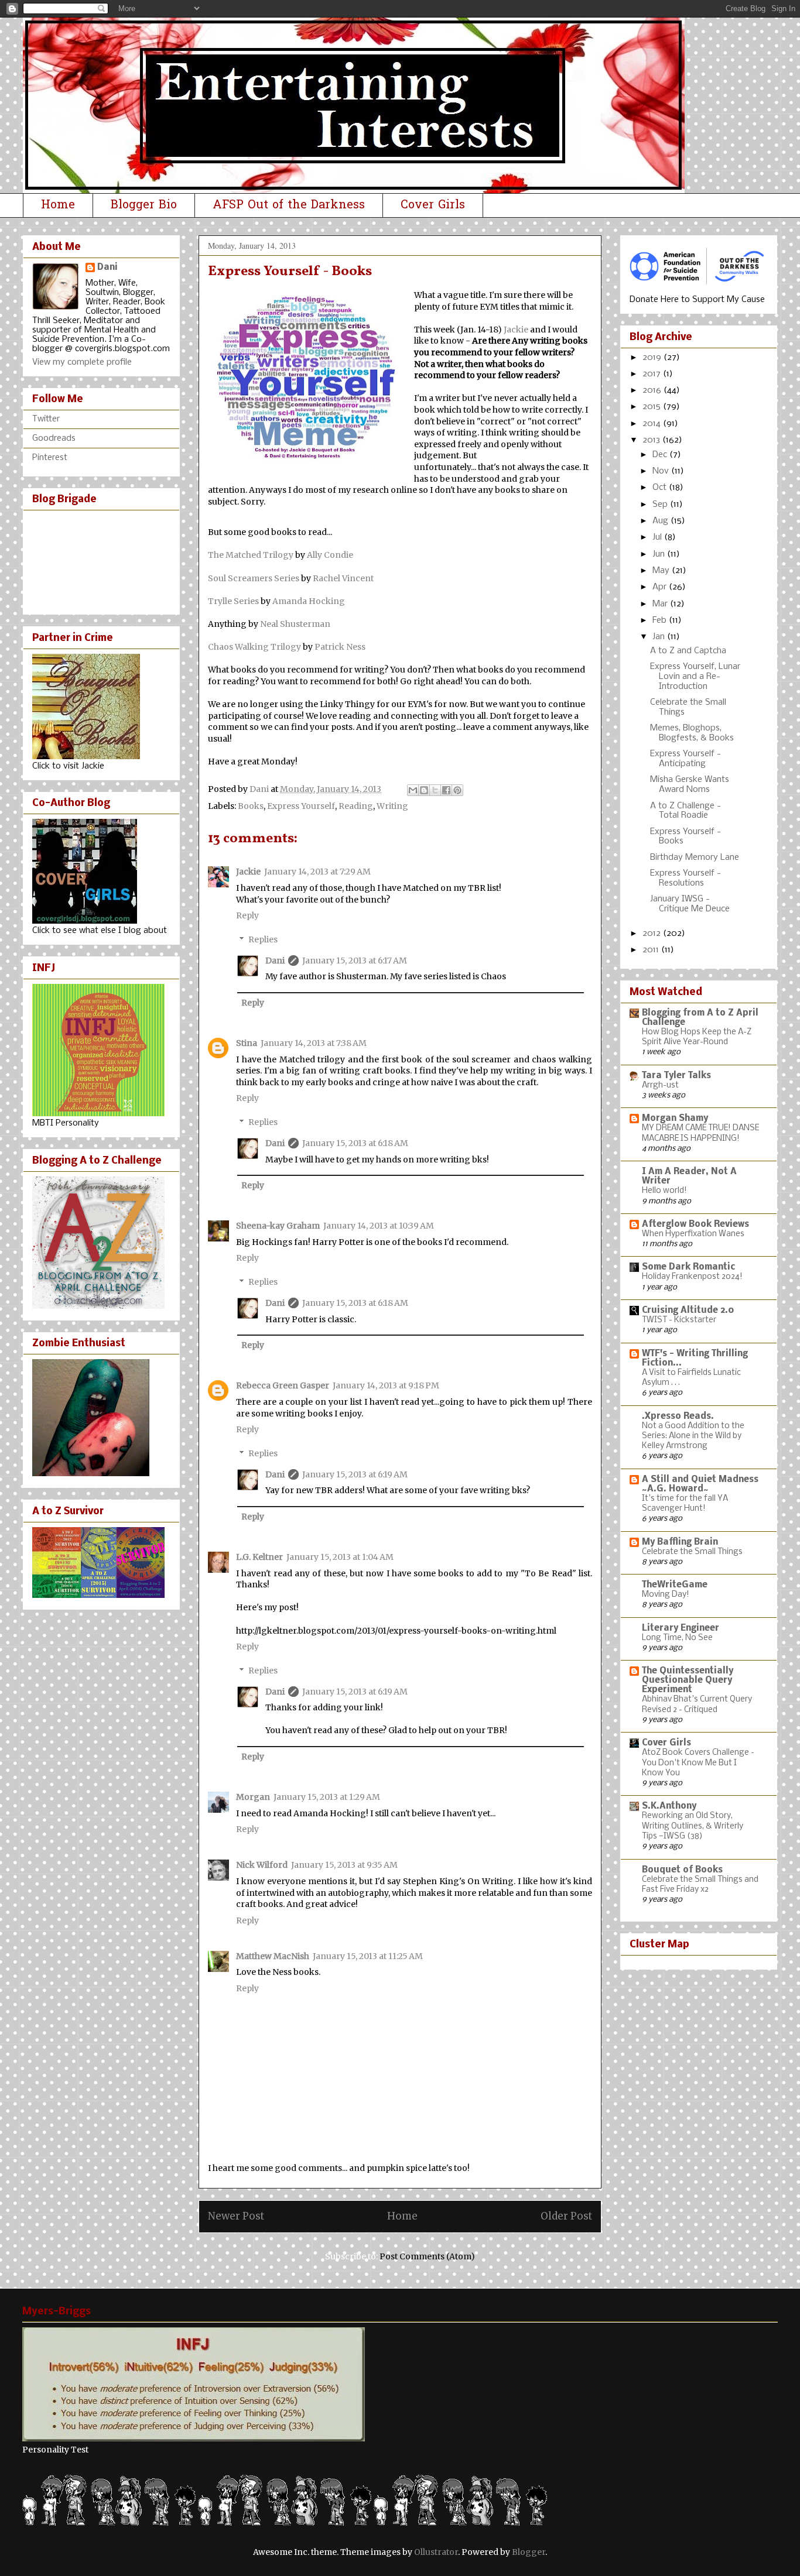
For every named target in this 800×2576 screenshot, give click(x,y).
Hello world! (664, 1191)
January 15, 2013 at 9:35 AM (344, 1865)
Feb (661, 620)
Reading (356, 806)
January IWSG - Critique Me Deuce (690, 904)
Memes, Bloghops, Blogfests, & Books (692, 733)
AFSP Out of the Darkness (289, 205)
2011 (652, 950)
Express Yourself (301, 806)
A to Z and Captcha (688, 651)
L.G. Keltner (259, 1557)
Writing (392, 806)
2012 (653, 934)
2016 (653, 390)
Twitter (46, 419)
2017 (653, 374)
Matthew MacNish (273, 1956)
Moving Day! (666, 1595)
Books (251, 806)
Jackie (248, 872)
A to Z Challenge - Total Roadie (686, 811)
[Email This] (413, 790)
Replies (263, 939)
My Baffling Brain (680, 1542)
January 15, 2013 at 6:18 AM (355, 1143)
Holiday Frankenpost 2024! (692, 1277)
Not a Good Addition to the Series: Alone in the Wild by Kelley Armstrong (693, 1436)
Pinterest (50, 458)
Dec (661, 455)
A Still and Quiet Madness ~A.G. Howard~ (700, 1484)
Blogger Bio (144, 205)
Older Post (566, 2216)
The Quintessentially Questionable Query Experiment (688, 1680)
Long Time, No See (677, 1638)
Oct (661, 488)
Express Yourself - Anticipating (686, 759)
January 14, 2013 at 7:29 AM (317, 872)
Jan (660, 637)
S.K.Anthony (669, 1806)
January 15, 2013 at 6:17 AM (355, 961)
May (662, 571)
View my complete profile (82, 362)
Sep (661, 505)
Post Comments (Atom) (427, 2256)
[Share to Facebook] (446, 790)
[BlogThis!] (424, 790)
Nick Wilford (262, 1865)
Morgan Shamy (675, 1119)
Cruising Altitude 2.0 (688, 1311)
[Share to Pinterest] (457, 790)
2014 (653, 424)
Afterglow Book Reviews (695, 1224)
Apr (661, 587)
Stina (247, 1043)
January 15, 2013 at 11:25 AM (368, 1956)
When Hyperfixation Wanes (693, 1234)
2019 (653, 358)
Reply (247, 915)
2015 (653, 407)
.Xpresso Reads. (678, 1416)
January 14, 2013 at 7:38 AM (314, 1043)
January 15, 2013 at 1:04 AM (340, 1557)
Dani (275, 961)
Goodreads (54, 438)
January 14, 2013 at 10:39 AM (379, 1226)
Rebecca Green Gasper (283, 1385)
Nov (662, 471)
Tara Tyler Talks (676, 1076)
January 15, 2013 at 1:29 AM (327, 1797)
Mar (661, 604)
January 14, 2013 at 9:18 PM (386, 1385)
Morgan (253, 1797)
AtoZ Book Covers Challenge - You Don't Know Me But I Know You (698, 1763)
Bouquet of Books (682, 1870)
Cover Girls (433, 205)
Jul (658, 537)
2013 (652, 440)
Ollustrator (436, 2552)
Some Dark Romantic (688, 1267)
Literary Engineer (681, 1628)
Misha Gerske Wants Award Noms (690, 785)
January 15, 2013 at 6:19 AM (355, 1474)
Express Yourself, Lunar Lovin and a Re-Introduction (695, 677)
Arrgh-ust (660, 1085)
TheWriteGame (675, 1585)
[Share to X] (435, 790)
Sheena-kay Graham (278, 1226)
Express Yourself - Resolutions (686, 878)
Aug (661, 521)
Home (58, 205)
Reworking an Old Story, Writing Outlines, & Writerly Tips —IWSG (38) (693, 1826)
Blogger (529, 2552)
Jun (660, 554)
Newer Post (236, 2216)
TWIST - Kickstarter (679, 1320)
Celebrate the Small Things (692, 1552)
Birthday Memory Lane (695, 857)
